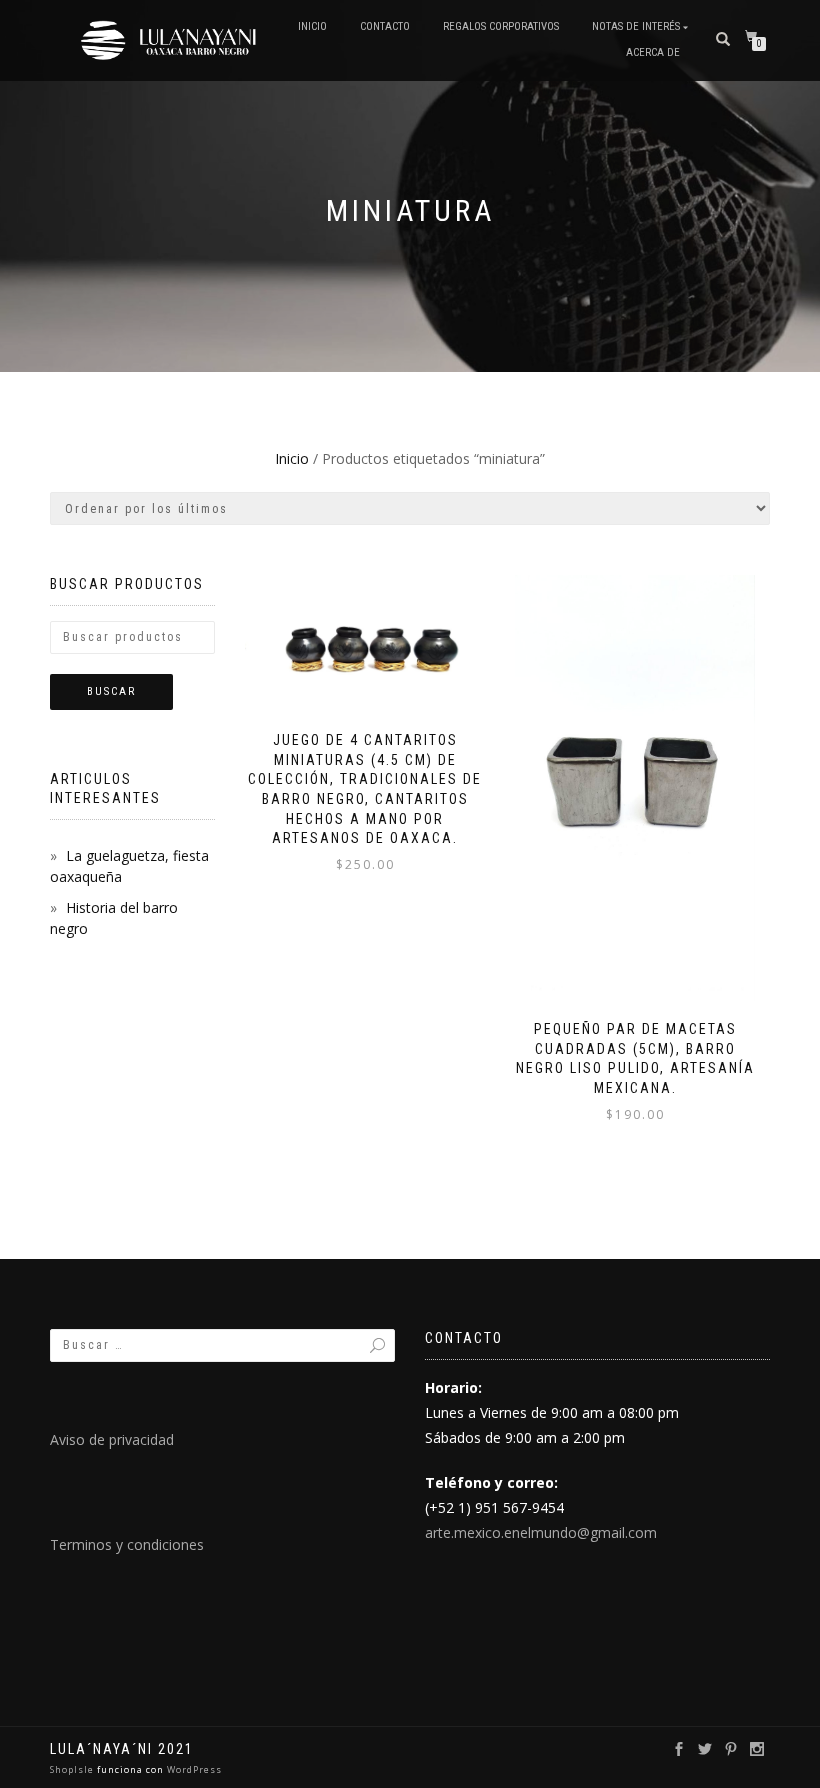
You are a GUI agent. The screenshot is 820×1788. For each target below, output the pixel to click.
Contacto (385, 26)
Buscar (111, 691)
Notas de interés (636, 26)
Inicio (312, 26)
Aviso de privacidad (112, 1439)
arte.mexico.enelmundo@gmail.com (541, 1532)
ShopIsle (73, 1769)
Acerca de (653, 52)
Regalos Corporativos (501, 26)
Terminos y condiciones (127, 1544)
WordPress (193, 1769)
